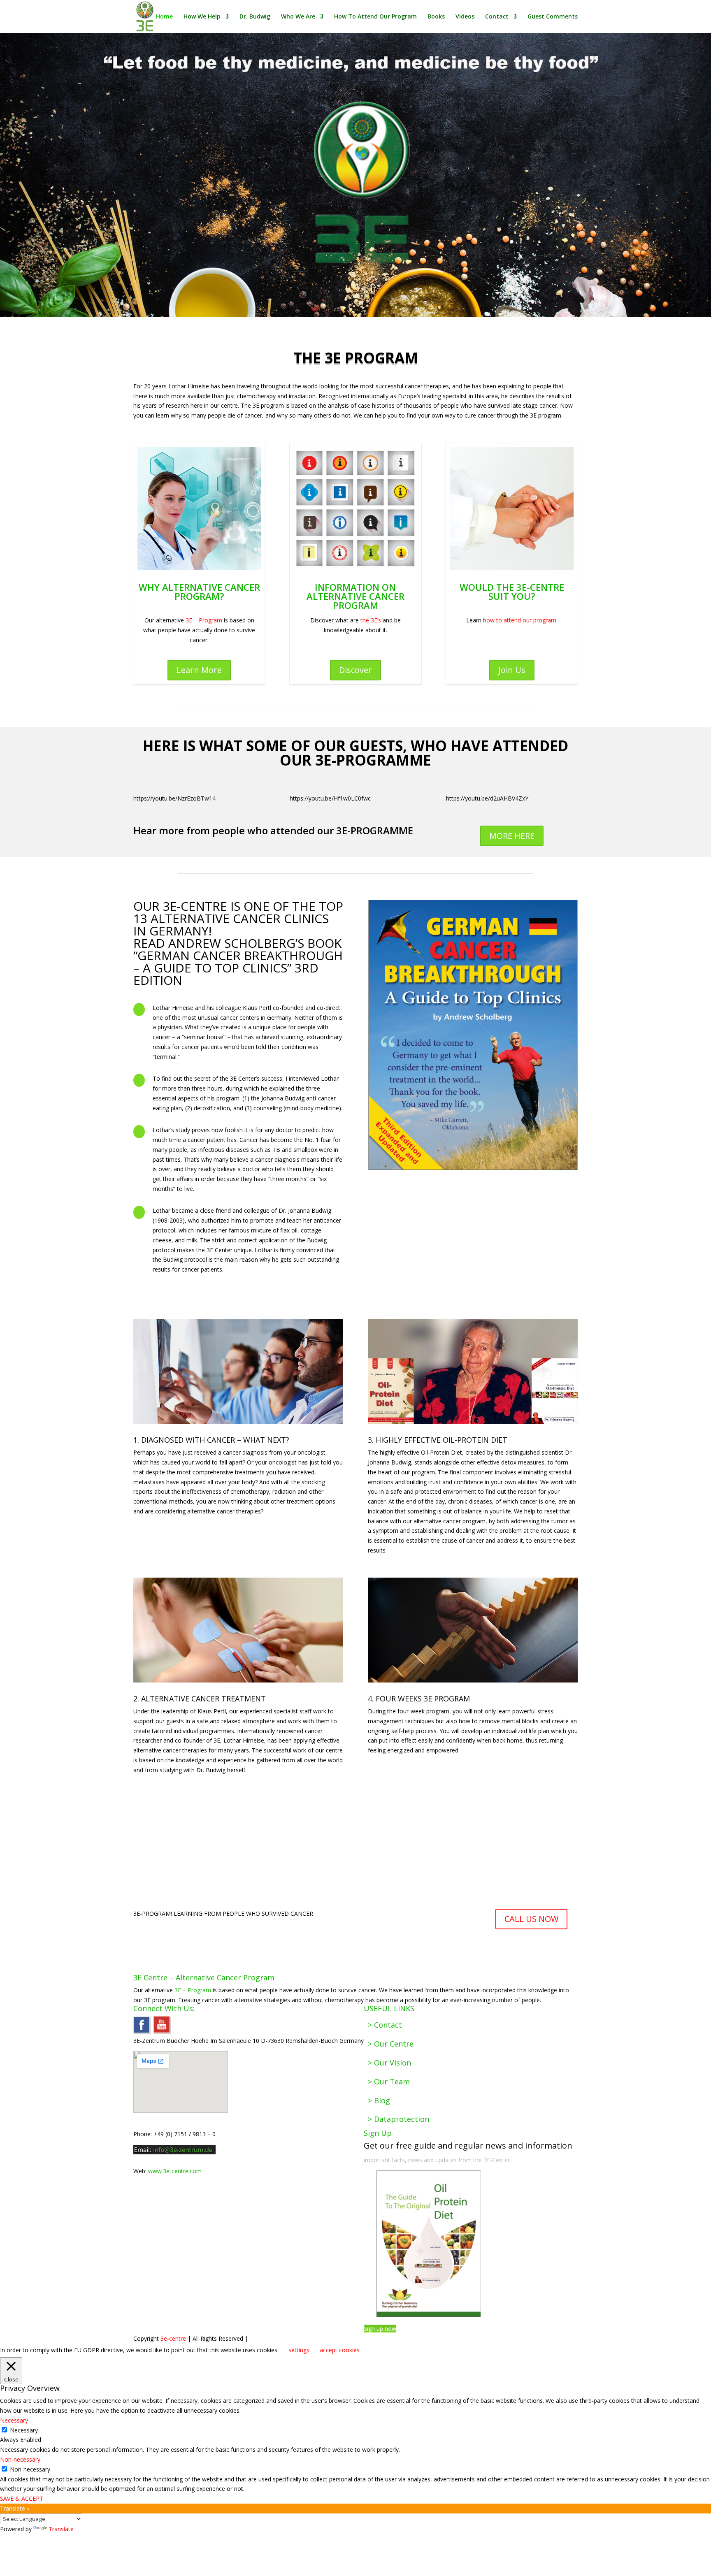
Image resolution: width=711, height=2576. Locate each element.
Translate (61, 2529)
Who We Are (298, 17)
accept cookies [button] (340, 2350)
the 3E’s (371, 620)
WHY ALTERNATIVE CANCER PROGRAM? (199, 592)
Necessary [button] (14, 2420)
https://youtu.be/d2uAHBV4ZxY (487, 798)
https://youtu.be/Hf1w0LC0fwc (330, 798)
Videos (465, 17)
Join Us (512, 670)
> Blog (379, 2100)
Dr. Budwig (255, 17)
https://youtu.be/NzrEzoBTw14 (174, 798)
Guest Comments (553, 17)
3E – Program (204, 620)
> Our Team (389, 2082)
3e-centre (173, 2338)
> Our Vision (389, 2063)
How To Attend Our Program (375, 17)
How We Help (202, 17)
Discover (355, 670)
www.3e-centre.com (175, 2171)
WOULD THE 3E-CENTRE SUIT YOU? (512, 592)
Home (164, 17)
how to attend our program (520, 620)
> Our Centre (391, 2044)
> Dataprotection (398, 2119)
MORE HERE (512, 836)
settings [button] (299, 2350)
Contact (497, 17)
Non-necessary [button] (20, 2459)
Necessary (24, 2430)
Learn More (199, 670)
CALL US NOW (531, 1919)
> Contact (385, 2025)
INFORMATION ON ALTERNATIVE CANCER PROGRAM (355, 596)
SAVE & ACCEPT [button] (22, 2498)
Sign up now (380, 2329)
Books (436, 17)
